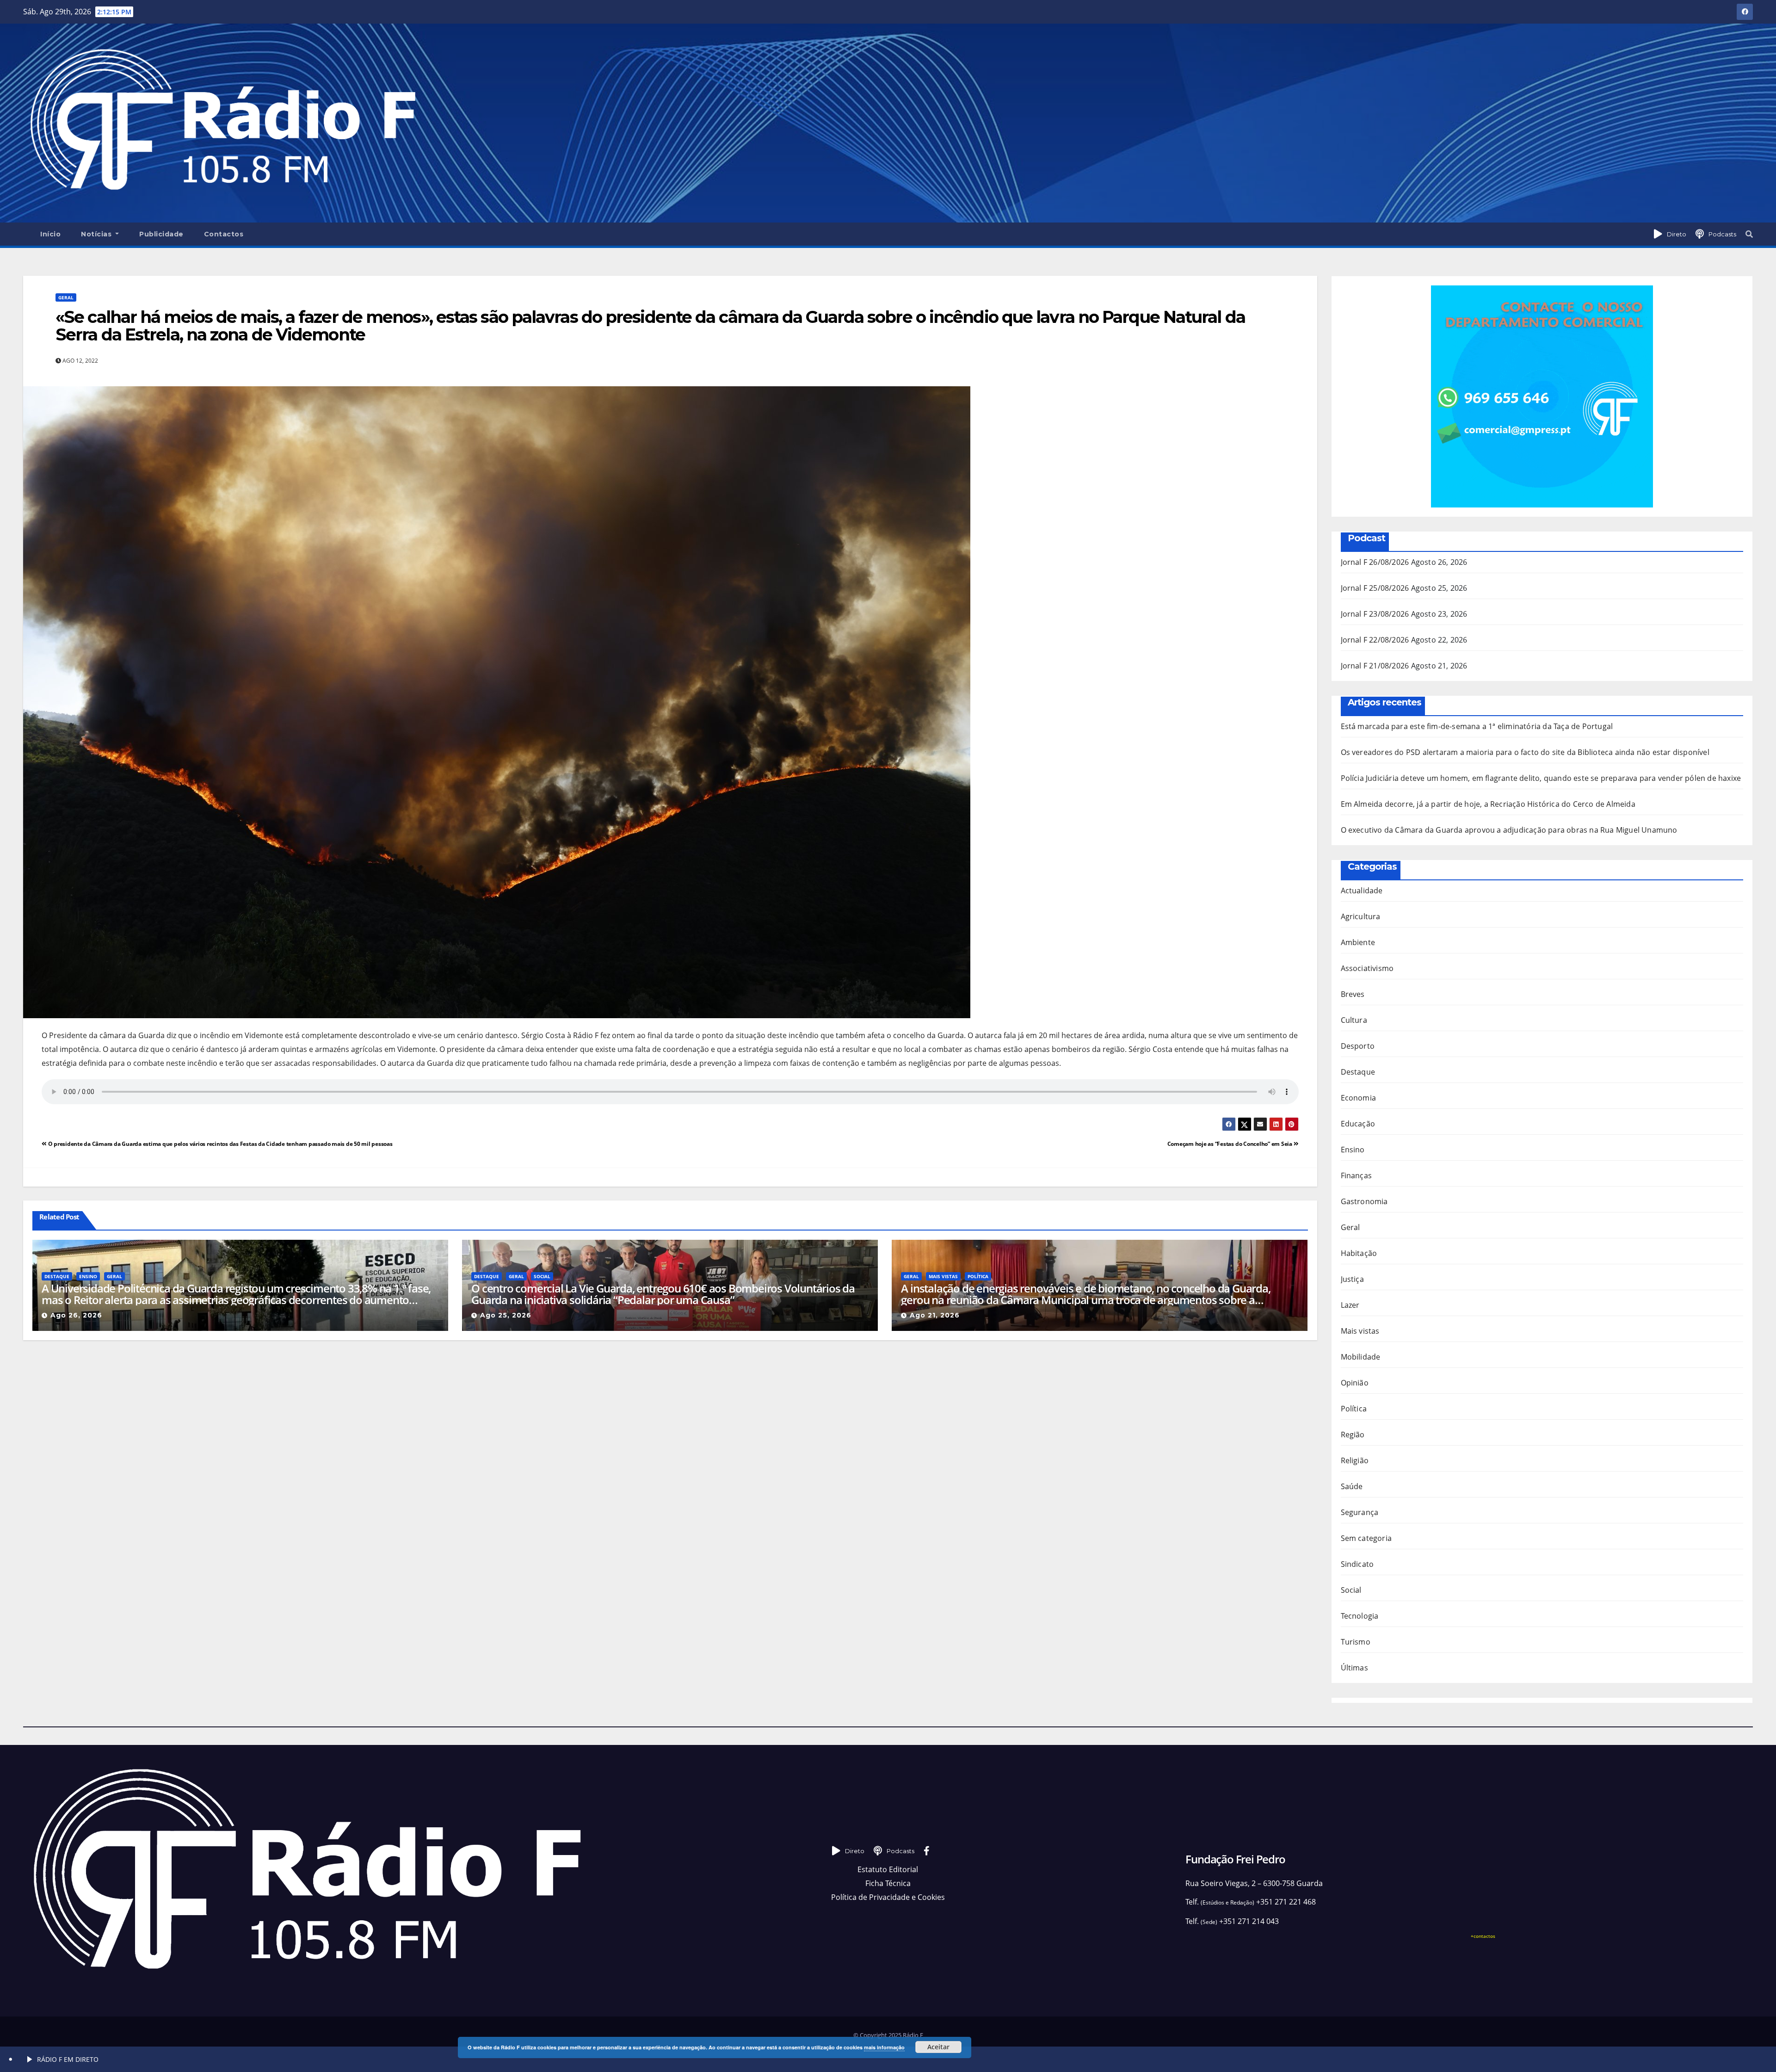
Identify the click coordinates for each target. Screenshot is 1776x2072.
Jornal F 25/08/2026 (1375, 588)
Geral (66, 297)
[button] (1749, 234)
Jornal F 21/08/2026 (1375, 666)
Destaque (57, 1276)
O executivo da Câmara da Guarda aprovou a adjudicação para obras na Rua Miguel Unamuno (1509, 830)
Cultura (1354, 1020)
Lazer (1350, 1305)
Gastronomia (1364, 1201)
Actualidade (1362, 891)
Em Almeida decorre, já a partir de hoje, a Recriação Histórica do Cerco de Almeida (1488, 804)
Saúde (1352, 1486)
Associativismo (1367, 968)
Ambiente (1358, 942)
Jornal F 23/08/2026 (1375, 614)
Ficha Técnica (888, 1883)
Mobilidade (1361, 1357)
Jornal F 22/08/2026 (1375, 640)
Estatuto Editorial (888, 1869)
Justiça (1352, 1279)
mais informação (884, 2047)
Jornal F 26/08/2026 (1375, 562)
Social (542, 1276)
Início (50, 234)
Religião (1355, 1460)
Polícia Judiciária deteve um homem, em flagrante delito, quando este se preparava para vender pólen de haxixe (1541, 778)
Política (978, 1276)
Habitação (1359, 1253)
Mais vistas (943, 1276)
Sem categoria (1366, 1538)
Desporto (1358, 1046)
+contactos (1483, 1936)
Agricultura (1361, 916)
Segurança (1360, 1512)
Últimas (1354, 1668)
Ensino (88, 1276)
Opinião (1355, 1383)
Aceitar (938, 2047)
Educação (1358, 1124)
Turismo (1356, 1642)
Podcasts (1722, 234)
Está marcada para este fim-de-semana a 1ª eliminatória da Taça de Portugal (1477, 726)
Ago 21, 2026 (935, 1315)
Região (1353, 1435)
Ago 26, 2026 (76, 1315)
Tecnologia (1360, 1616)
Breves (1353, 994)
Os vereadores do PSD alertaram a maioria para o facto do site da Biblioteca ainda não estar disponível (1525, 752)
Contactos (224, 234)
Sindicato (1357, 1564)
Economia (1359, 1098)
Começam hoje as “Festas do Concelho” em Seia (1230, 1144)
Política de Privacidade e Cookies (888, 1897)
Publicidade (161, 234)
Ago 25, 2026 (506, 1315)
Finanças (1357, 1175)
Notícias (97, 234)
